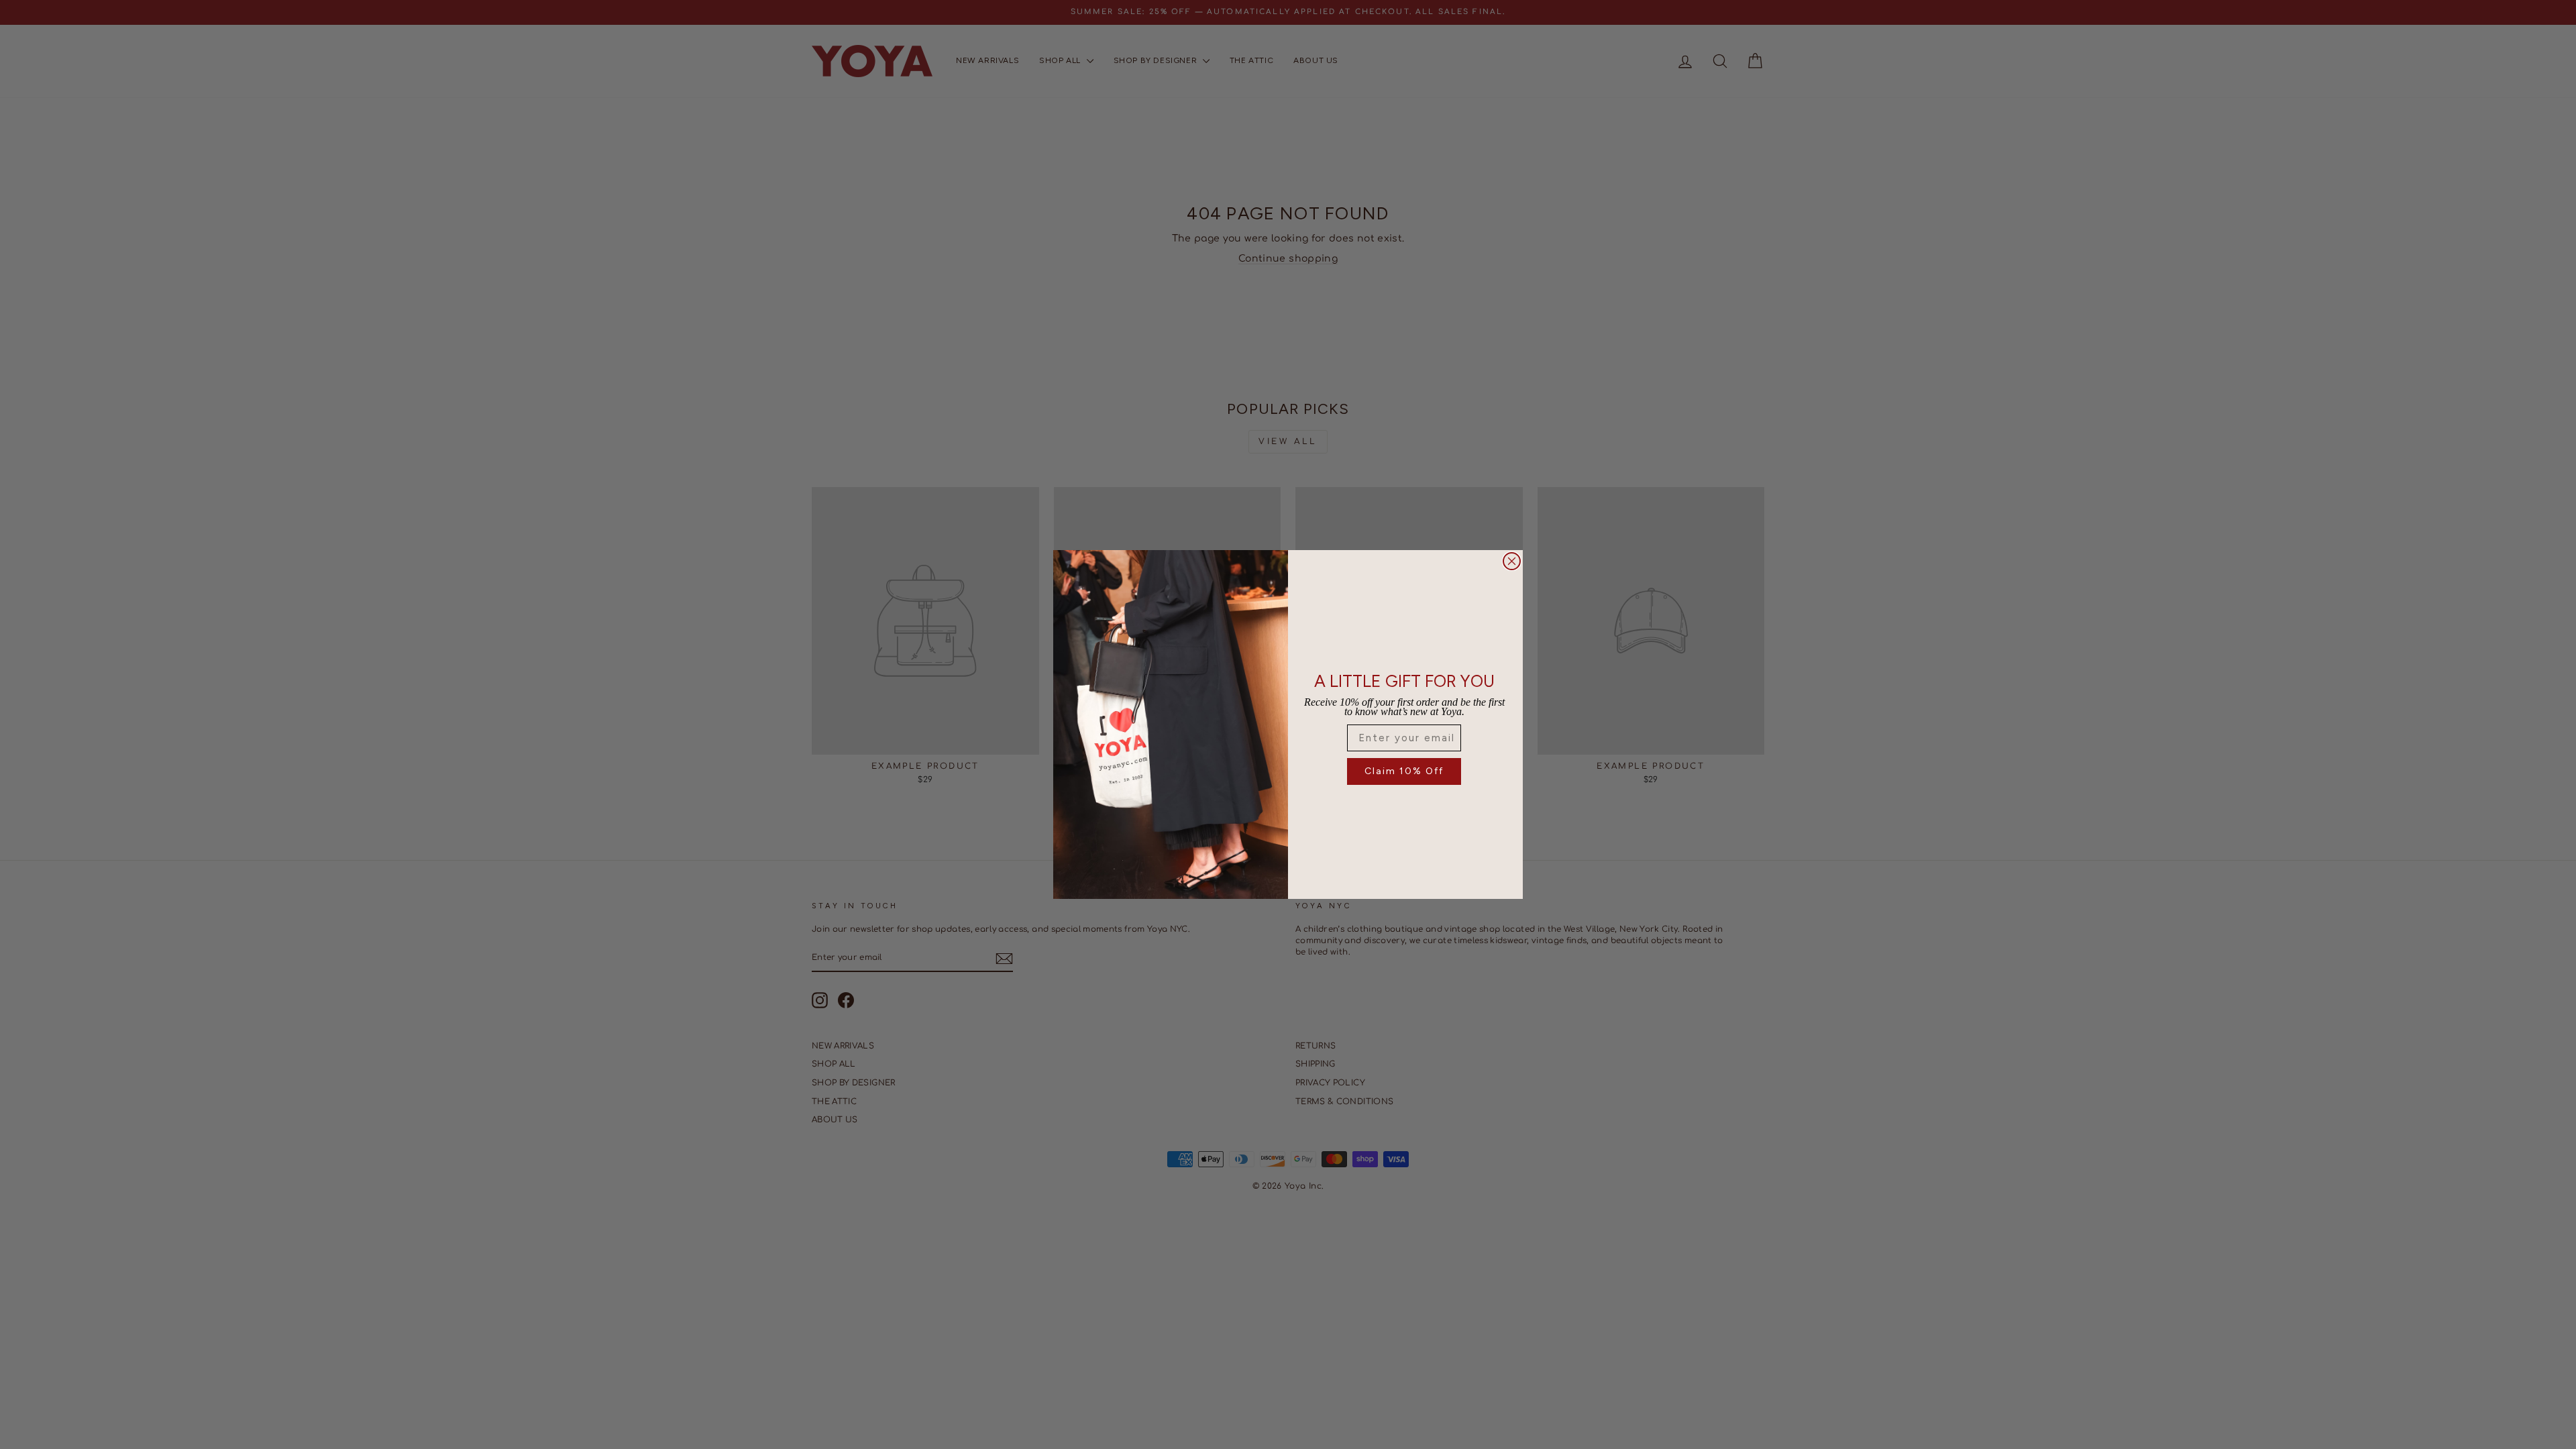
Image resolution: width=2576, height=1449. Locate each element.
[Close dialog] (1512, 561)
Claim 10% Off (1404, 771)
